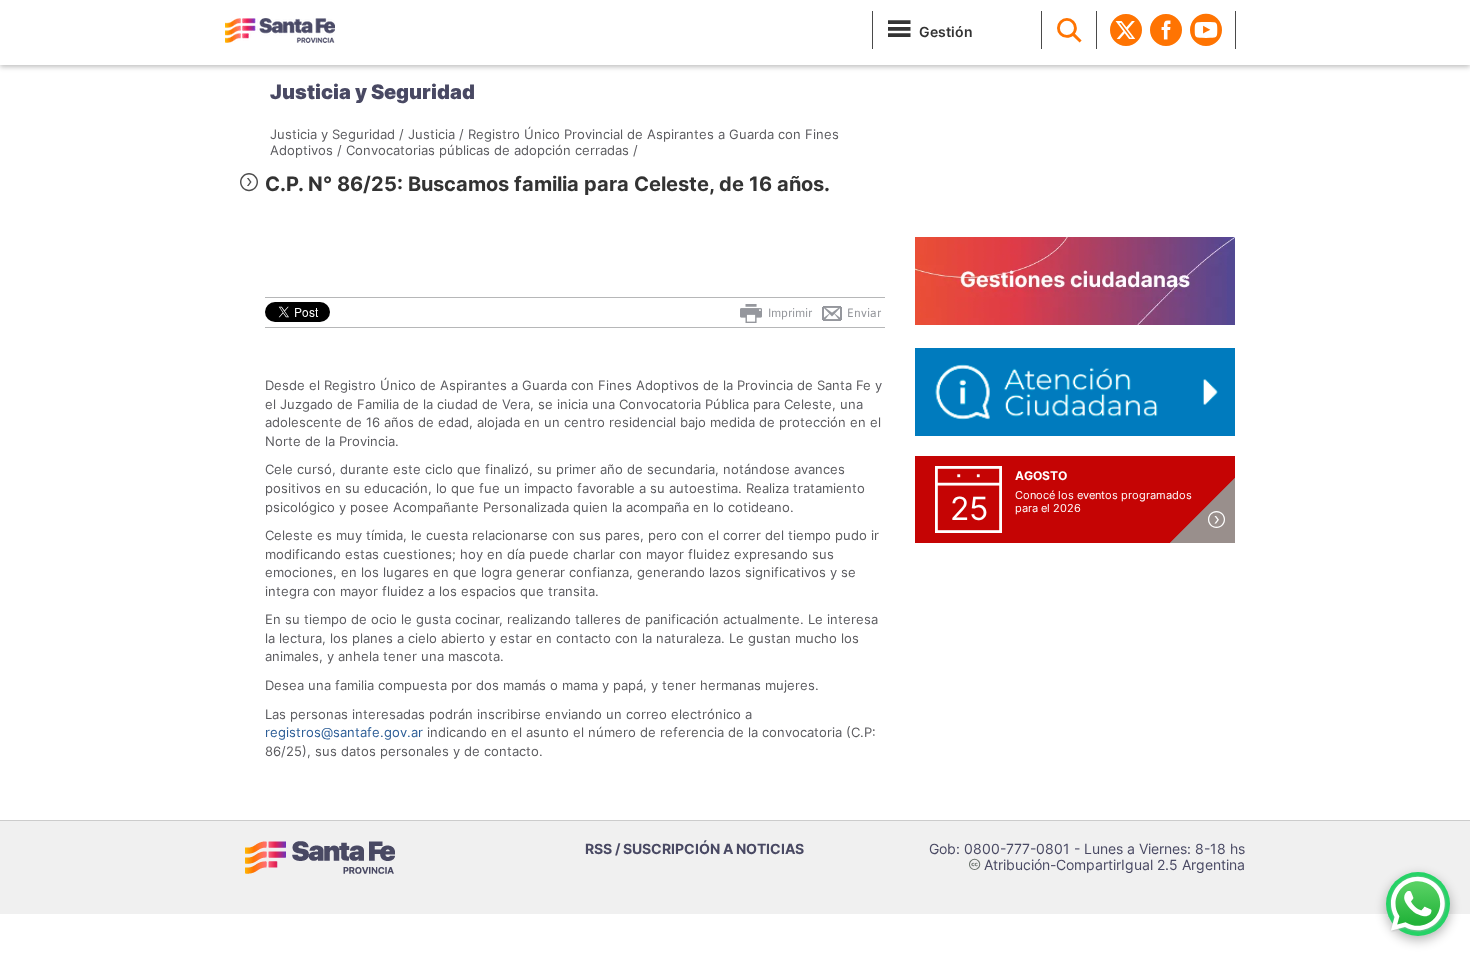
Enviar (862, 313)
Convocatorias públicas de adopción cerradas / (492, 150)
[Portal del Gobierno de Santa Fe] (280, 30)
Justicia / (436, 134)
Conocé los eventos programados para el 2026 (1103, 501)
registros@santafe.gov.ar (344, 732)
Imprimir (788, 313)
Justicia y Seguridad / (337, 134)
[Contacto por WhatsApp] (1418, 904)
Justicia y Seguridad (372, 92)
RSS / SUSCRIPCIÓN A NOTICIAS (694, 848)
